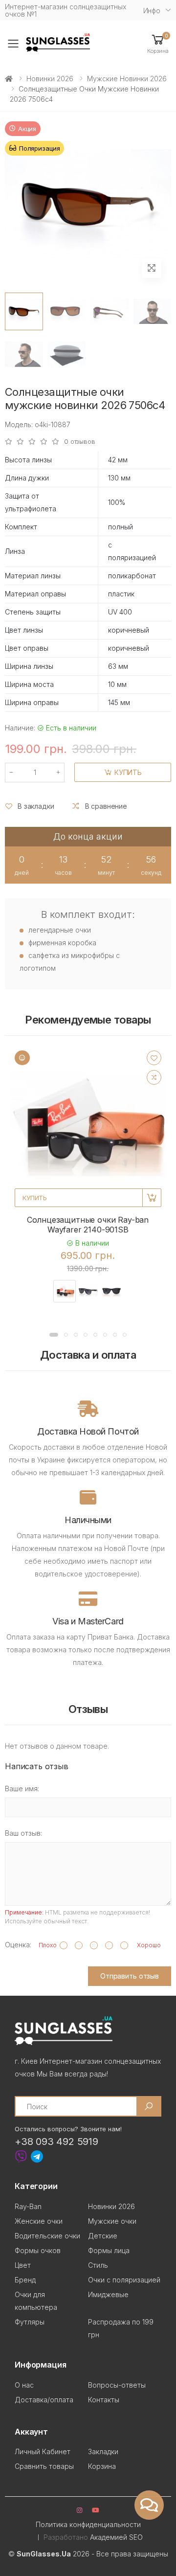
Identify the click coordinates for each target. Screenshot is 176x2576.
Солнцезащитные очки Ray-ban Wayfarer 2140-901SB (88, 1225)
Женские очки (39, 2221)
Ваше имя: (22, 1789)
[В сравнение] (154, 1077)
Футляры (30, 2322)
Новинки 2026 (50, 79)
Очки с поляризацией (124, 2280)
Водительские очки (47, 2236)
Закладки (103, 2451)
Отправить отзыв (130, 1976)
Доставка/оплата (44, 2400)
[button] (158, 43)
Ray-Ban (28, 2206)
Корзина (102, 2466)
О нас (24, 2385)
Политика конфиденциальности (88, 2524)
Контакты (104, 2400)
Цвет (23, 2265)
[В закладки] (154, 1058)
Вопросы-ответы (117, 2385)
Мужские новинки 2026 (127, 79)
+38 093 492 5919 (56, 2142)
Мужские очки (112, 2221)
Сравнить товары (44, 2466)
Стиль (98, 2265)
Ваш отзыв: (23, 1833)
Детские (103, 2236)
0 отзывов (80, 442)
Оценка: (18, 1945)
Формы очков (38, 2250)
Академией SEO (116, 2537)
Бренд (25, 2280)
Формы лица (109, 2250)
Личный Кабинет (43, 2451)
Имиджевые (108, 2294)
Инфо (152, 11)
